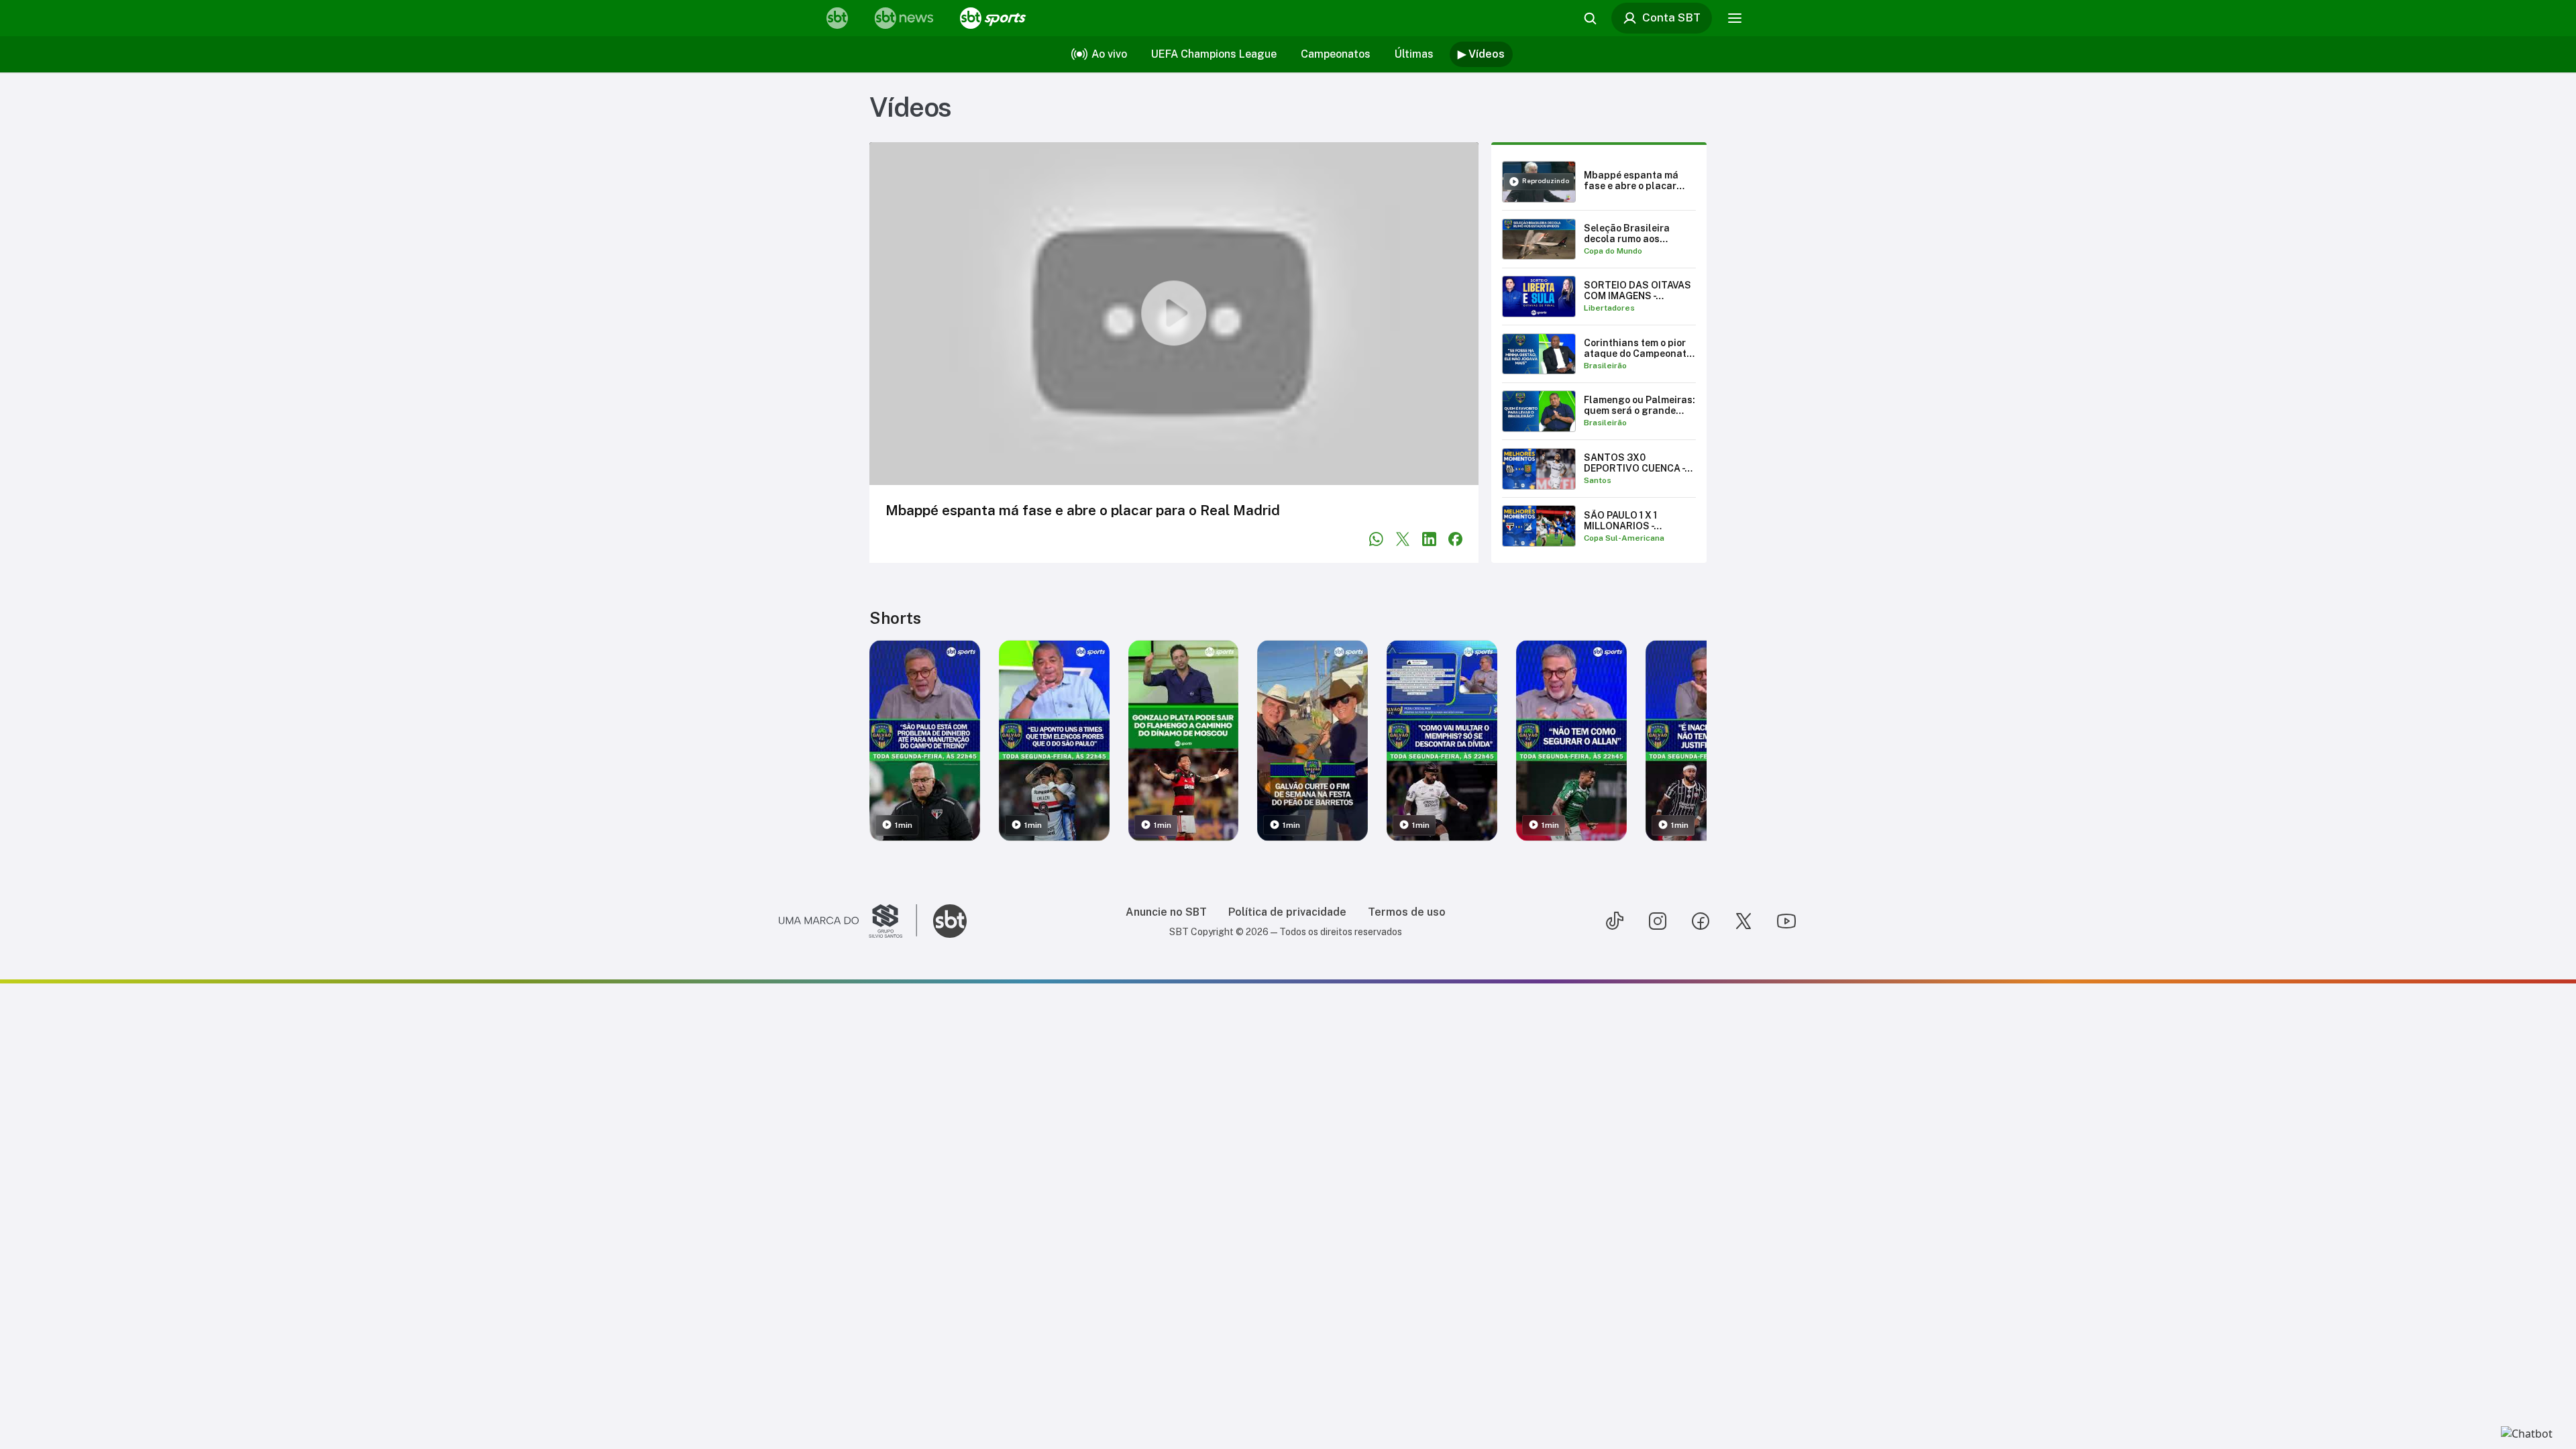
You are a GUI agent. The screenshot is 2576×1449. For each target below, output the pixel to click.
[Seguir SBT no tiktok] (1615, 921)
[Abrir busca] (1590, 18)
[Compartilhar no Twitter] (1403, 539)
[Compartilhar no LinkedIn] (1429, 539)
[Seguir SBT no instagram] (1658, 921)
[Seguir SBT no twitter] (1743, 921)
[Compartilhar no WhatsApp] (1376, 539)
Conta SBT (1671, 17)
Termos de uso (1407, 912)
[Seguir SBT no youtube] (1786, 921)
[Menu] (1735, 18)
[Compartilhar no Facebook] (1455, 539)
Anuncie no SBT (1166, 912)
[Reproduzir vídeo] (1174, 314)
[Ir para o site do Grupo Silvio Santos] (848, 921)
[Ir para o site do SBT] (950, 921)
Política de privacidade (1287, 912)
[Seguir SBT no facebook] (1701, 921)
